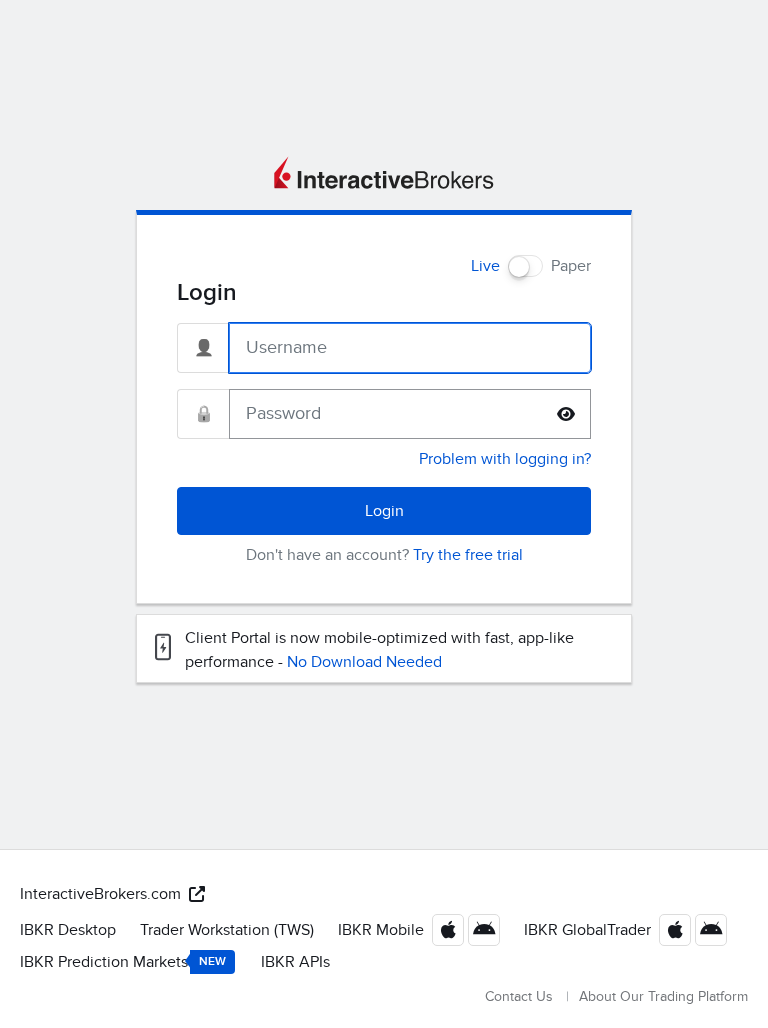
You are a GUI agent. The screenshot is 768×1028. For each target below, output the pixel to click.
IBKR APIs (295, 962)
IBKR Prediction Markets (123, 962)
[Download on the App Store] (448, 930)
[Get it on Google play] (484, 930)
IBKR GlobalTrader (587, 930)
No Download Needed (364, 662)
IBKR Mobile (381, 930)
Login (384, 511)
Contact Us (519, 996)
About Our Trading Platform (663, 996)
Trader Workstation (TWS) (227, 930)
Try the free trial (468, 555)
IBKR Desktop (68, 930)
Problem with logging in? (505, 459)
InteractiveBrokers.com (100, 894)
